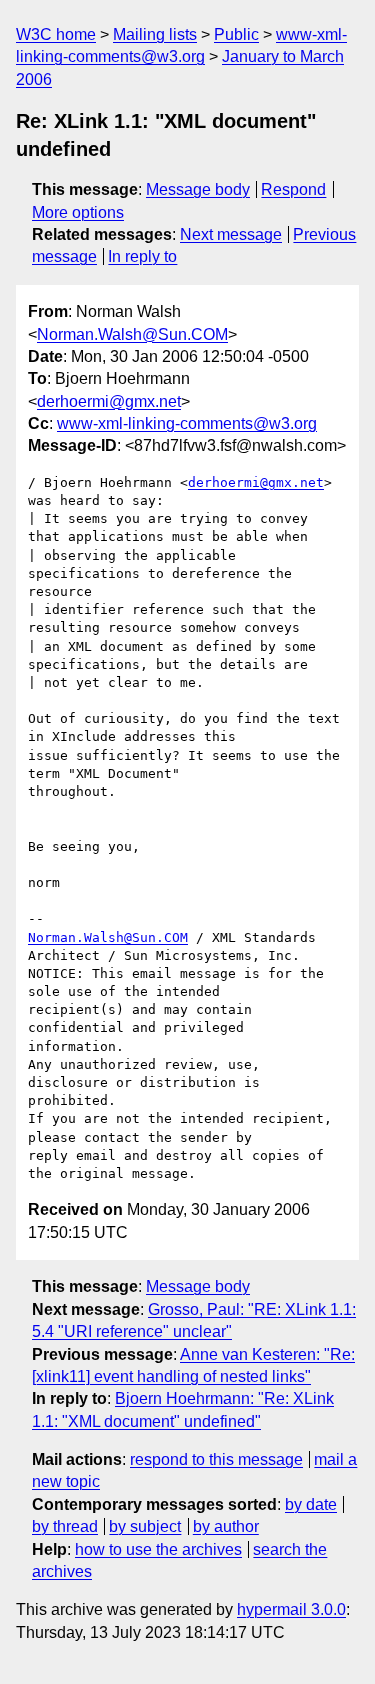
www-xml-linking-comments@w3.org (187, 423)
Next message (231, 234)
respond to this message (216, 1459)
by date (311, 1504)
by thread (65, 1526)
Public (236, 34)
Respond (293, 189)
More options (78, 212)
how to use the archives (158, 1549)
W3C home (56, 34)
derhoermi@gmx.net (109, 401)
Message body (198, 189)
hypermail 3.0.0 (291, 1609)
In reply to (142, 256)
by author (226, 1526)
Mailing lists (155, 34)
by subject (145, 1526)
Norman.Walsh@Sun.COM (132, 334)
